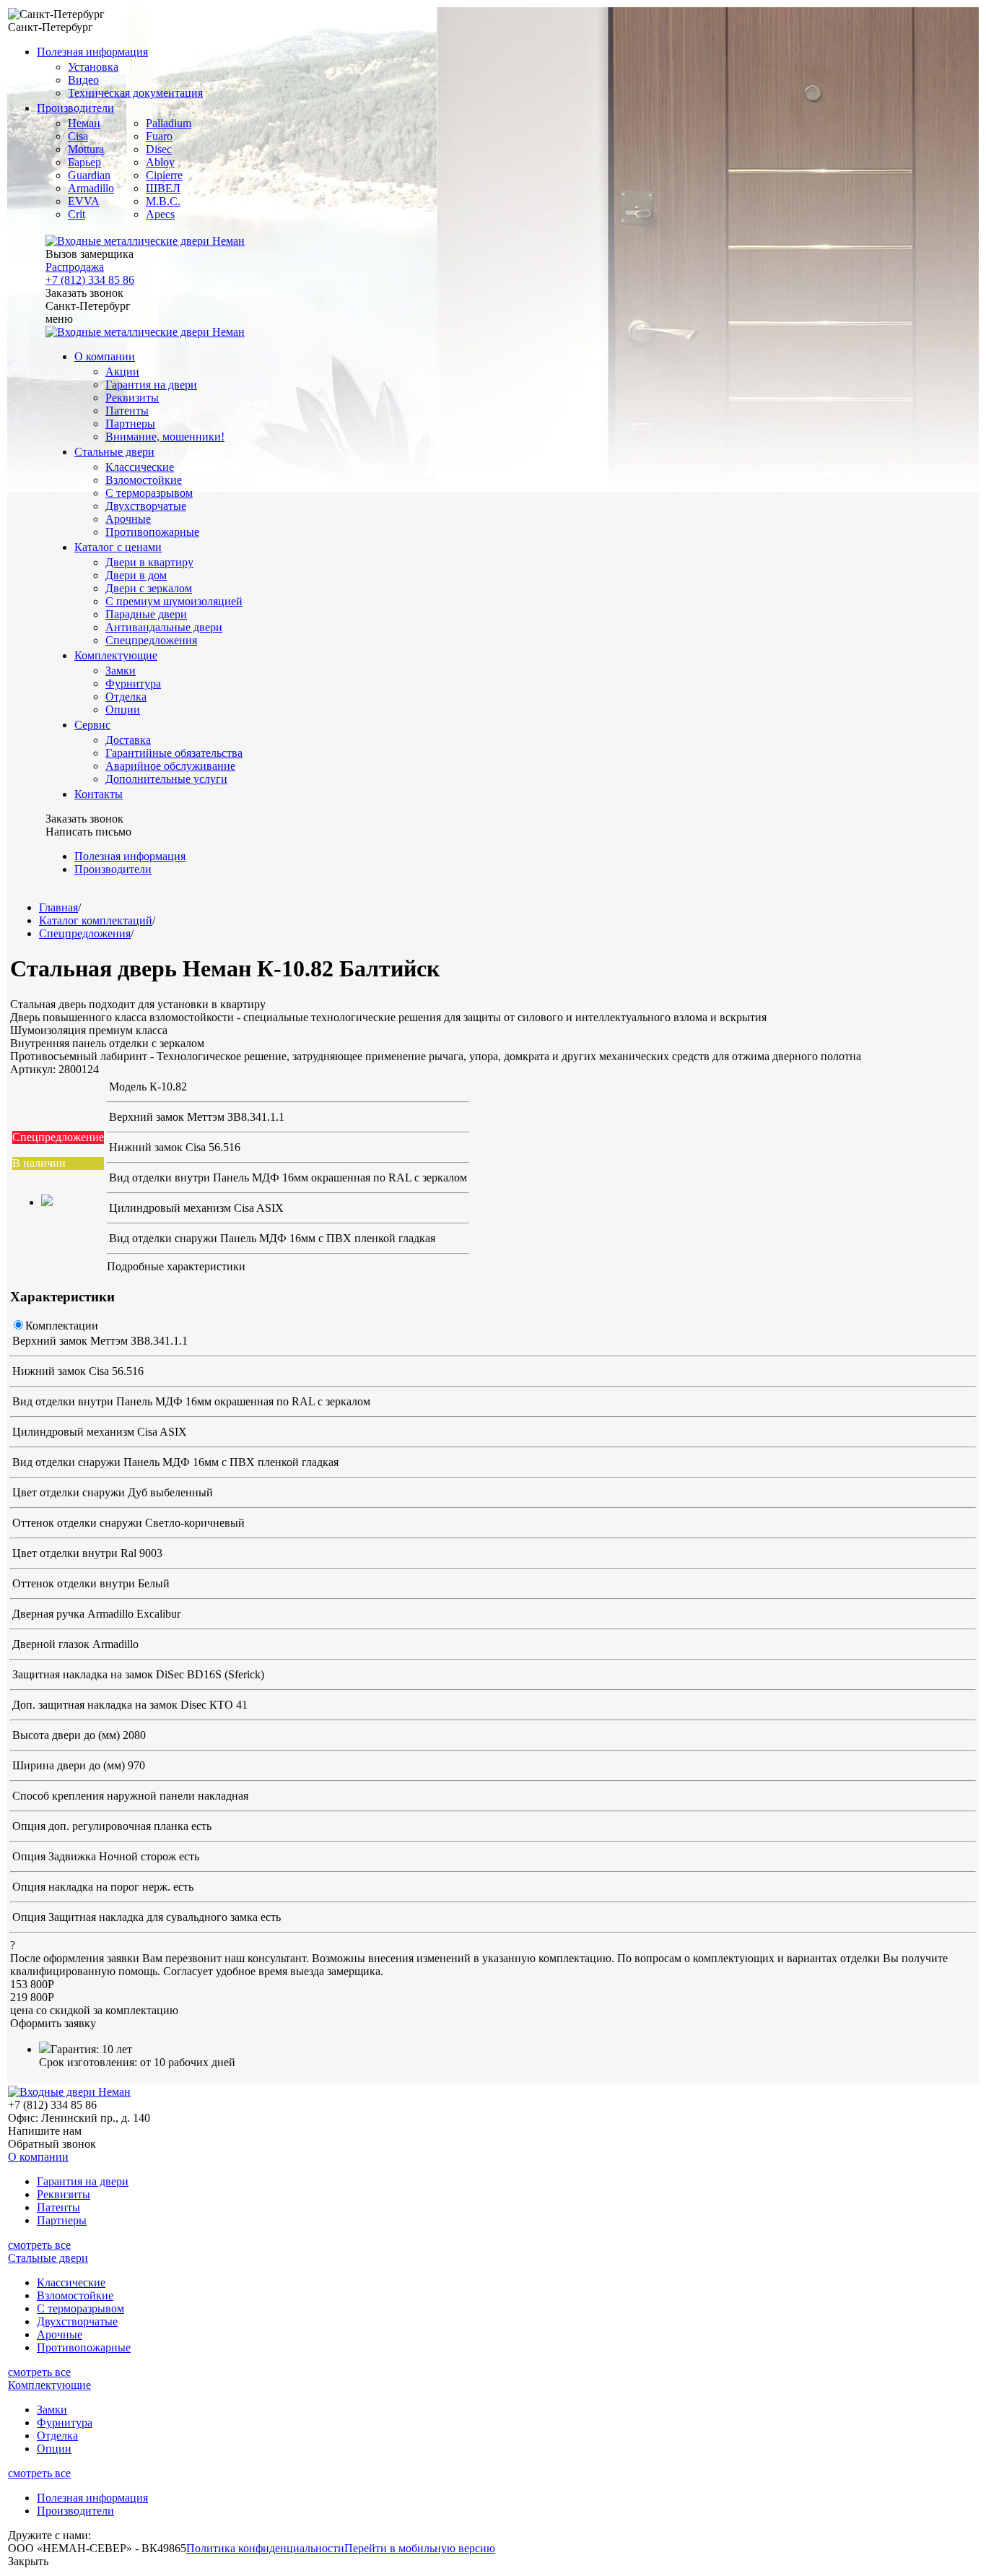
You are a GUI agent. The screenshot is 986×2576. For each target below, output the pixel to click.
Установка (93, 67)
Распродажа (75, 267)
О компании (105, 356)
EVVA (84, 201)
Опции (123, 710)
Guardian (89, 175)
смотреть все (39, 2245)
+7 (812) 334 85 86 (90, 280)
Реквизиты (132, 398)
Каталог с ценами (118, 547)
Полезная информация (92, 52)
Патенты (127, 411)
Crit (77, 214)
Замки (121, 671)
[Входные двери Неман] (69, 2092)
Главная (58, 907)
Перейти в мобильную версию (420, 2548)
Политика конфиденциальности (265, 2548)
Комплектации (62, 1326)
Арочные (128, 519)
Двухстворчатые (146, 506)
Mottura (86, 149)
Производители (75, 108)
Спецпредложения (151, 640)
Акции (122, 372)
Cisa (78, 136)
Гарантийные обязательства (174, 753)
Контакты (99, 794)
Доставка (128, 740)
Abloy (160, 162)
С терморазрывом (149, 493)
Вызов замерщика (90, 254)
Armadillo (91, 188)
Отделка (126, 697)
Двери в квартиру (149, 562)
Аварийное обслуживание (170, 766)
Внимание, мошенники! (165, 437)
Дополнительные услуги (166, 779)
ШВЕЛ (163, 188)
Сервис (92, 725)
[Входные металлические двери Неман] (145, 241)
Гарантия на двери (151, 385)
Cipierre (164, 175)
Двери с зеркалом (149, 588)
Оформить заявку (53, 2023)
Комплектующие (116, 655)
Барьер (84, 162)
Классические (140, 467)
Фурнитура (133, 684)
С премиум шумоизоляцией (174, 601)
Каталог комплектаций (96, 920)
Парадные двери (146, 614)
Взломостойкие (144, 480)
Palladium (169, 123)
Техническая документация (135, 93)
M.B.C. (163, 201)
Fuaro (159, 136)
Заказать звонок (84, 293)
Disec (159, 149)
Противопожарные (152, 532)
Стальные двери (114, 452)
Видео (83, 80)
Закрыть (28, 2561)
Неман (84, 123)
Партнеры (130, 424)
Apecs (160, 214)
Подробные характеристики (176, 1266)
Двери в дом (136, 575)
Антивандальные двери (164, 627)
